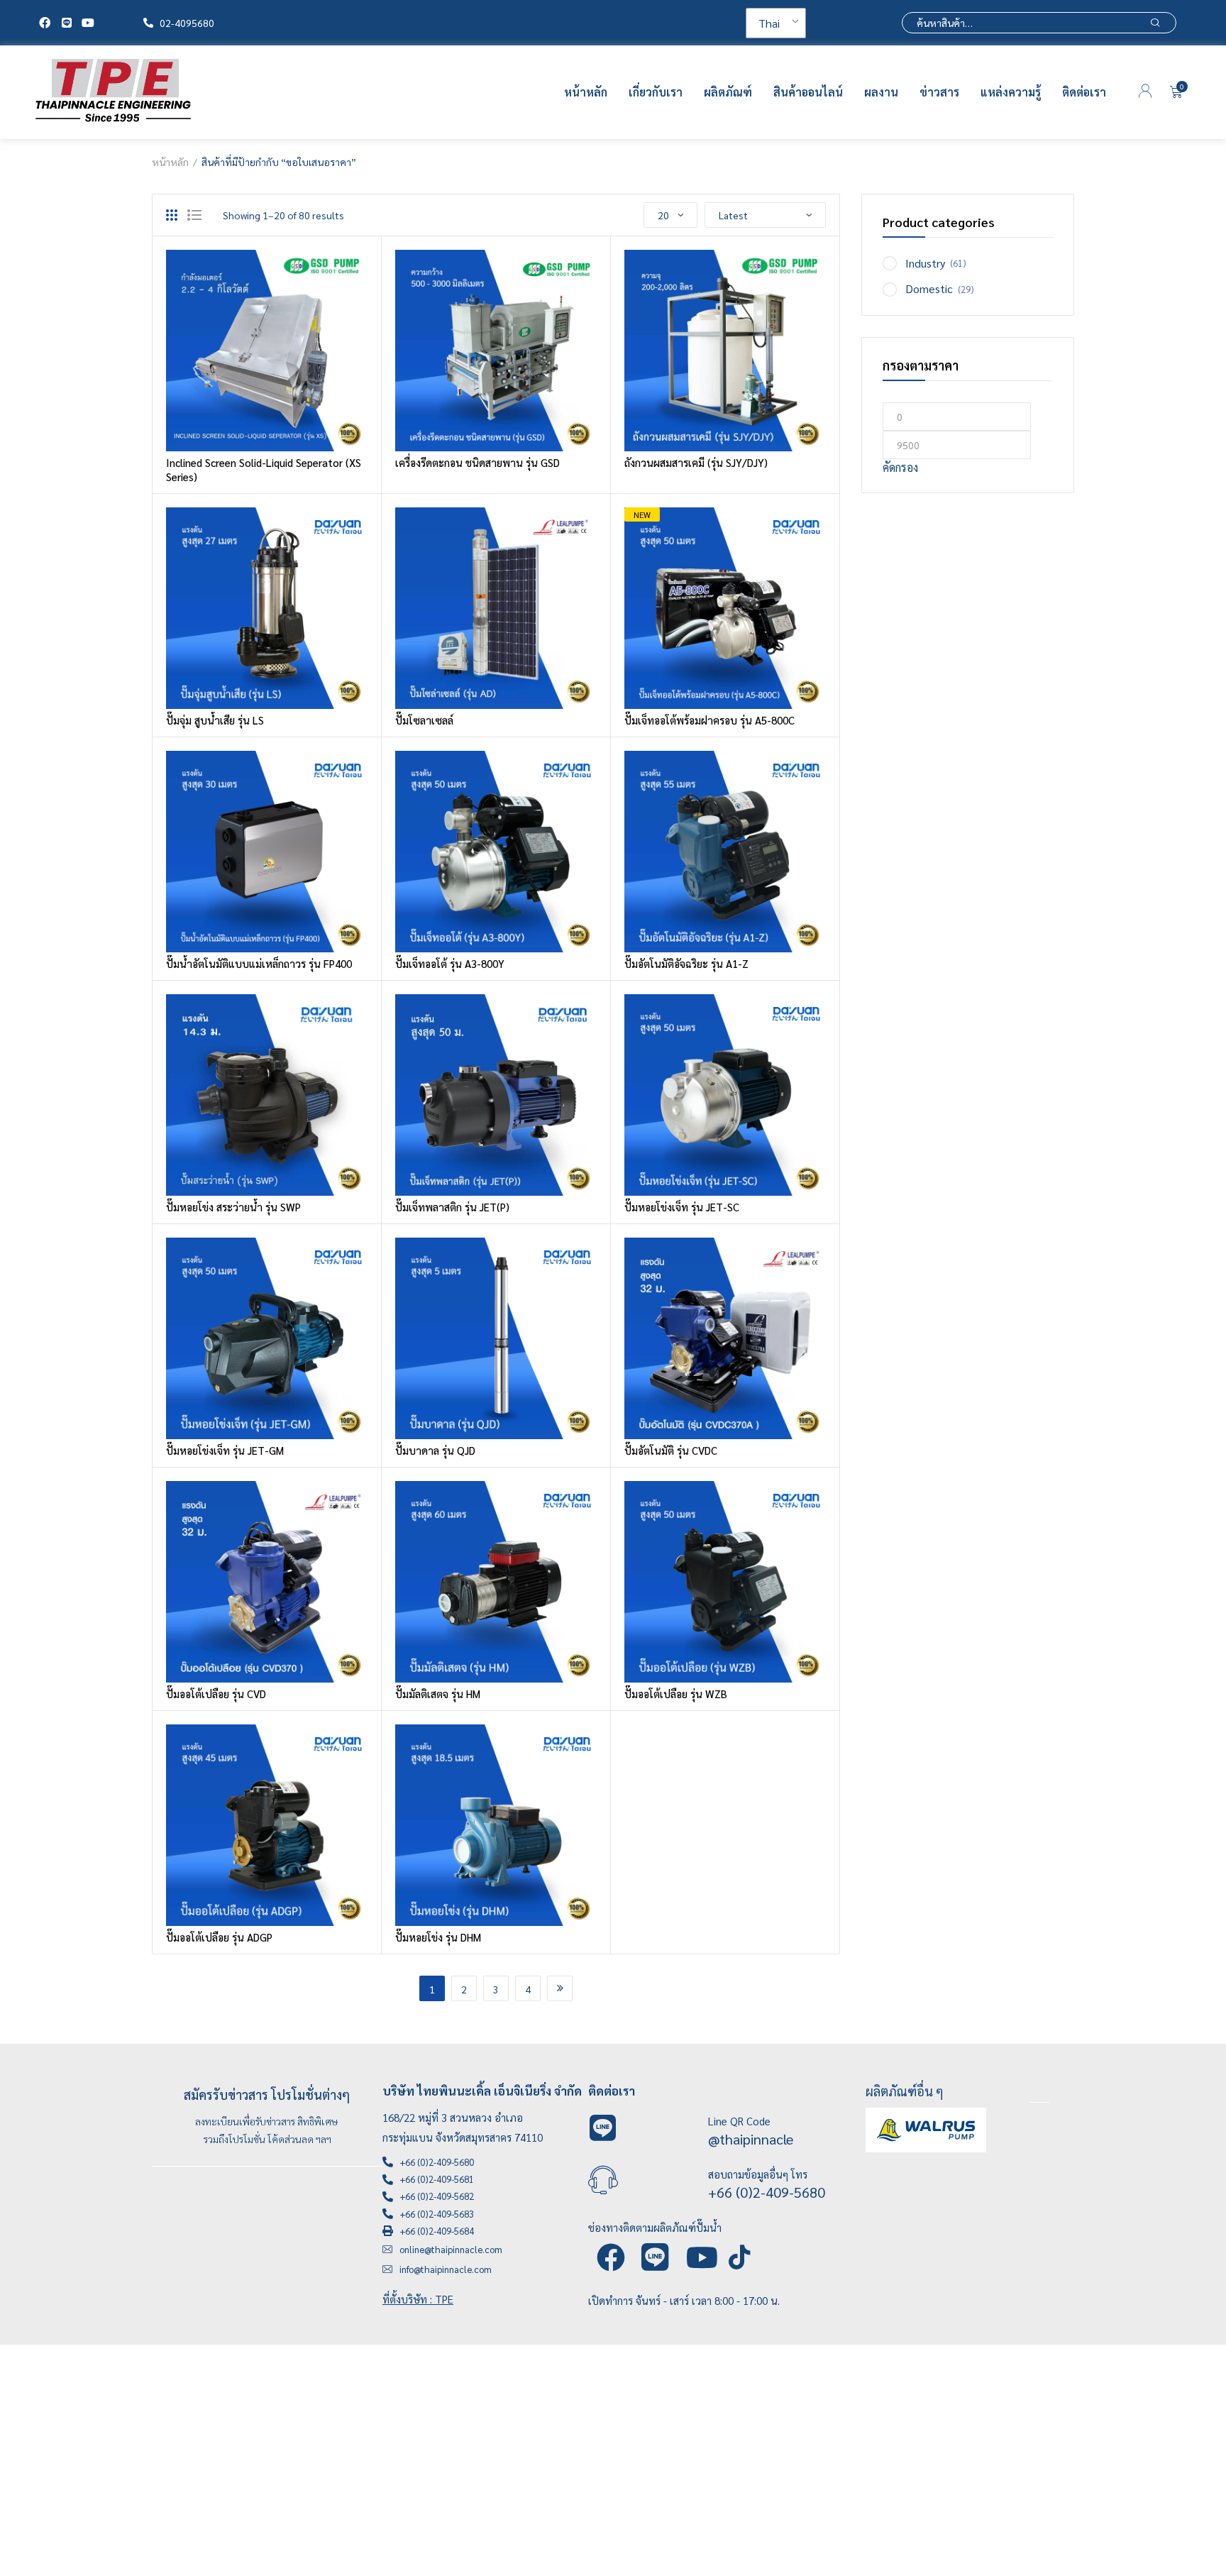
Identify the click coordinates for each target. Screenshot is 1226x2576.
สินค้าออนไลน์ (808, 92)
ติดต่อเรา (1084, 92)
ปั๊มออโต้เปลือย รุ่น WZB (676, 1694)
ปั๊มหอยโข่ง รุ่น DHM (438, 1937)
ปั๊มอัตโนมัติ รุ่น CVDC (671, 1450)
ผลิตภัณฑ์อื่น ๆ (905, 2091)
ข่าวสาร (939, 92)
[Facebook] (45, 23)
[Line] (66, 23)
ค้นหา (1155, 23)
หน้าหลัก (586, 92)
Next (560, 1988)
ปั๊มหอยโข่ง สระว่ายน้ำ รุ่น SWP (233, 1207)
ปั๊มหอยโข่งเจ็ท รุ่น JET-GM (225, 1450)
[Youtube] (88, 23)
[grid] (172, 215)
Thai (769, 23)
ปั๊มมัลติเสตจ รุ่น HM (438, 1694)
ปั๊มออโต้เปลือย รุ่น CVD (216, 1694)
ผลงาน (881, 92)
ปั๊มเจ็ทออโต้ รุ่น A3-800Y (450, 963)
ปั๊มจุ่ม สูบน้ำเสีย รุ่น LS (215, 720)
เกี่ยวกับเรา (656, 92)
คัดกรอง (900, 467)
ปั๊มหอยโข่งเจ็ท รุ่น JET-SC (682, 1207)
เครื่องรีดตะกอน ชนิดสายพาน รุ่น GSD (477, 462)
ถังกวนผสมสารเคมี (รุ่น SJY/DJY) (696, 462)
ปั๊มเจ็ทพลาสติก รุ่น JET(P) (452, 1207)
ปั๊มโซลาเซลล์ (424, 720)
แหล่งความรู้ (1011, 92)
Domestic (929, 288)
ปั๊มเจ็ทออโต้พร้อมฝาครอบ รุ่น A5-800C (709, 720)
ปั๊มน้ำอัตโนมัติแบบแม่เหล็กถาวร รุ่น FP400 (259, 963)
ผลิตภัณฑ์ (728, 92)
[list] (194, 215)
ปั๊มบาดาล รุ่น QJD (435, 1450)
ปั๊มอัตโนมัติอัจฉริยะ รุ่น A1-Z (686, 963)
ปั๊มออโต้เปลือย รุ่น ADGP (219, 1937)
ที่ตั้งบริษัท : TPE (418, 2299)
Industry (925, 263)
